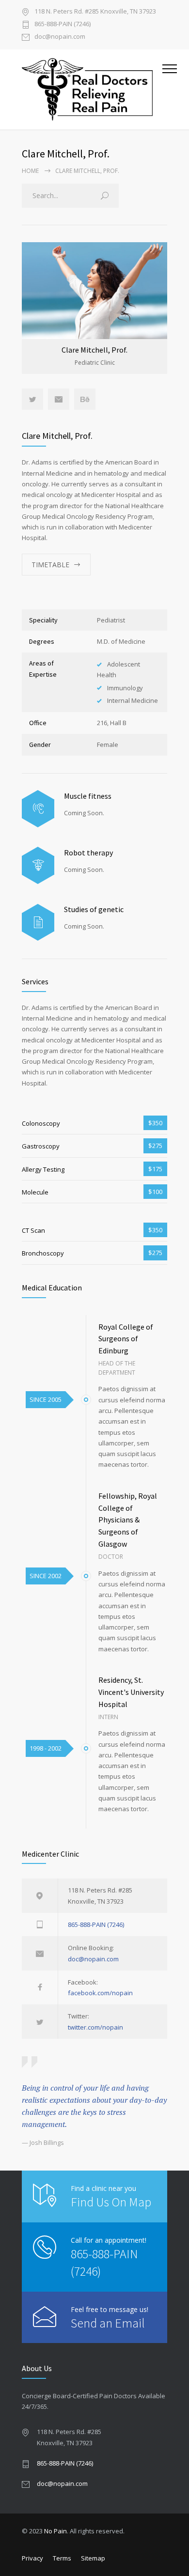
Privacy (32, 2558)
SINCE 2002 (46, 1576)
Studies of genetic (94, 909)
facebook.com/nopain (100, 1993)
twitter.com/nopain (95, 2027)
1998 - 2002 (46, 1748)
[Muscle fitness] (38, 809)
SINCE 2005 (46, 1399)
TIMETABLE (50, 565)
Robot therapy (88, 853)
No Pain (55, 2531)
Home (30, 171)
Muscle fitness (88, 796)
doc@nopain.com (60, 37)
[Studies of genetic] (38, 923)
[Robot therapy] (38, 865)
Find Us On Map (111, 2202)
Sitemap (93, 2558)
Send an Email (108, 2323)
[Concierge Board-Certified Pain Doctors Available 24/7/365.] (87, 89)
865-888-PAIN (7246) (63, 24)
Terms (62, 2558)
